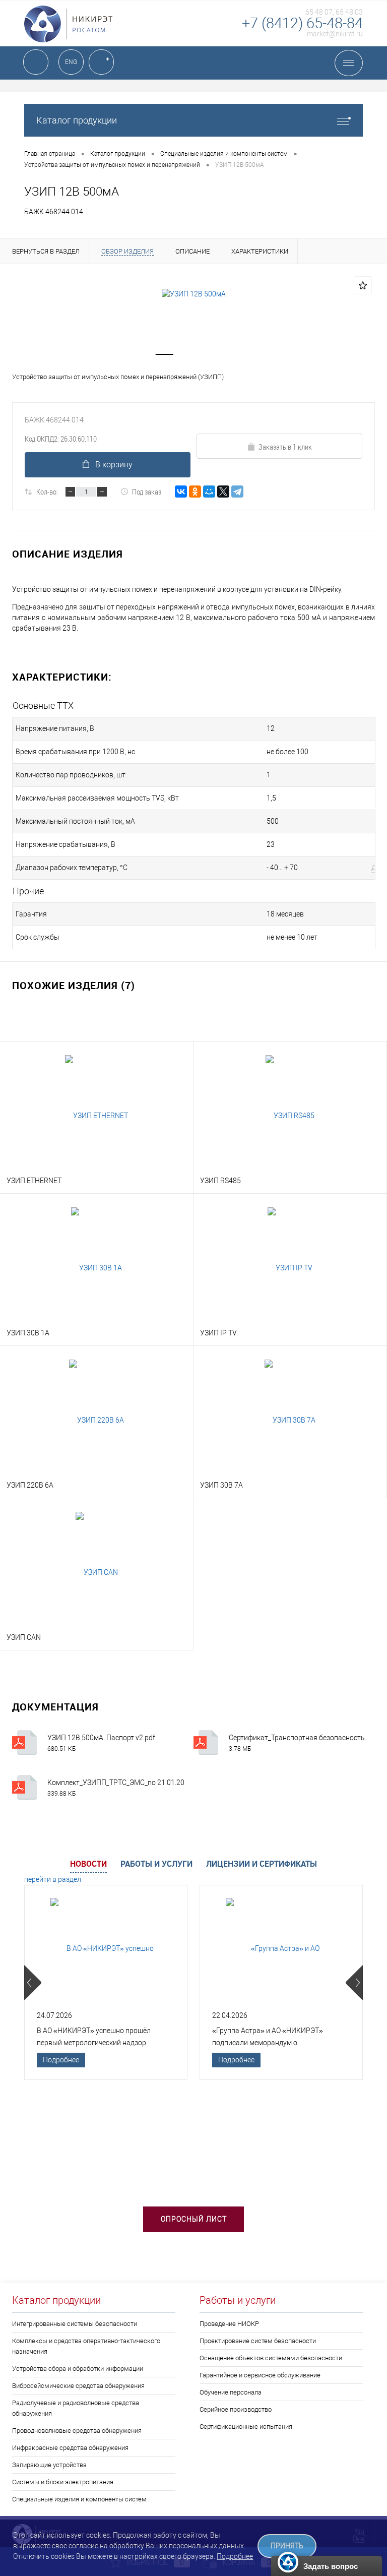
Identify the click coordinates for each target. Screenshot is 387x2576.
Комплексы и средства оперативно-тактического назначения (86, 2346)
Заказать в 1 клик (285, 447)
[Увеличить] (193, 294)
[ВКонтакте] (181, 492)
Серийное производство (236, 2409)
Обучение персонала (231, 2392)
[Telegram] (237, 492)
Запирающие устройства (49, 2465)
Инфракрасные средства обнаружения (70, 2448)
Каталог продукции (77, 120)
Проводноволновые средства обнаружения (77, 2431)
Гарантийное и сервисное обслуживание (260, 2375)
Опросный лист (194, 2219)
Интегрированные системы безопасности (75, 2324)
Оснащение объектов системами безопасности (271, 2358)
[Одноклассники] (195, 492)
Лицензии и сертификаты (262, 1864)
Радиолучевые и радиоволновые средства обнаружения (76, 2408)
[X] (223, 492)
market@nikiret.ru (335, 34)
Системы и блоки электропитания (63, 2482)
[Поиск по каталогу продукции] (36, 62)
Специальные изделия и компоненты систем (79, 2499)
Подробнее (61, 2060)
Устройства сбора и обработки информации (78, 2369)
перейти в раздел (53, 1879)
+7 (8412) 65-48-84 (302, 23)
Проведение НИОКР (229, 2324)
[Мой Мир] (209, 492)
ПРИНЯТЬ (287, 2546)
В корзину (114, 465)
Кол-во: (47, 492)
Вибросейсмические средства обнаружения (78, 2386)
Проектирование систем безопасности (258, 2341)
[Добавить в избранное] (363, 285)
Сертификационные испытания (246, 2427)
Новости (88, 1864)
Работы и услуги (156, 1864)
